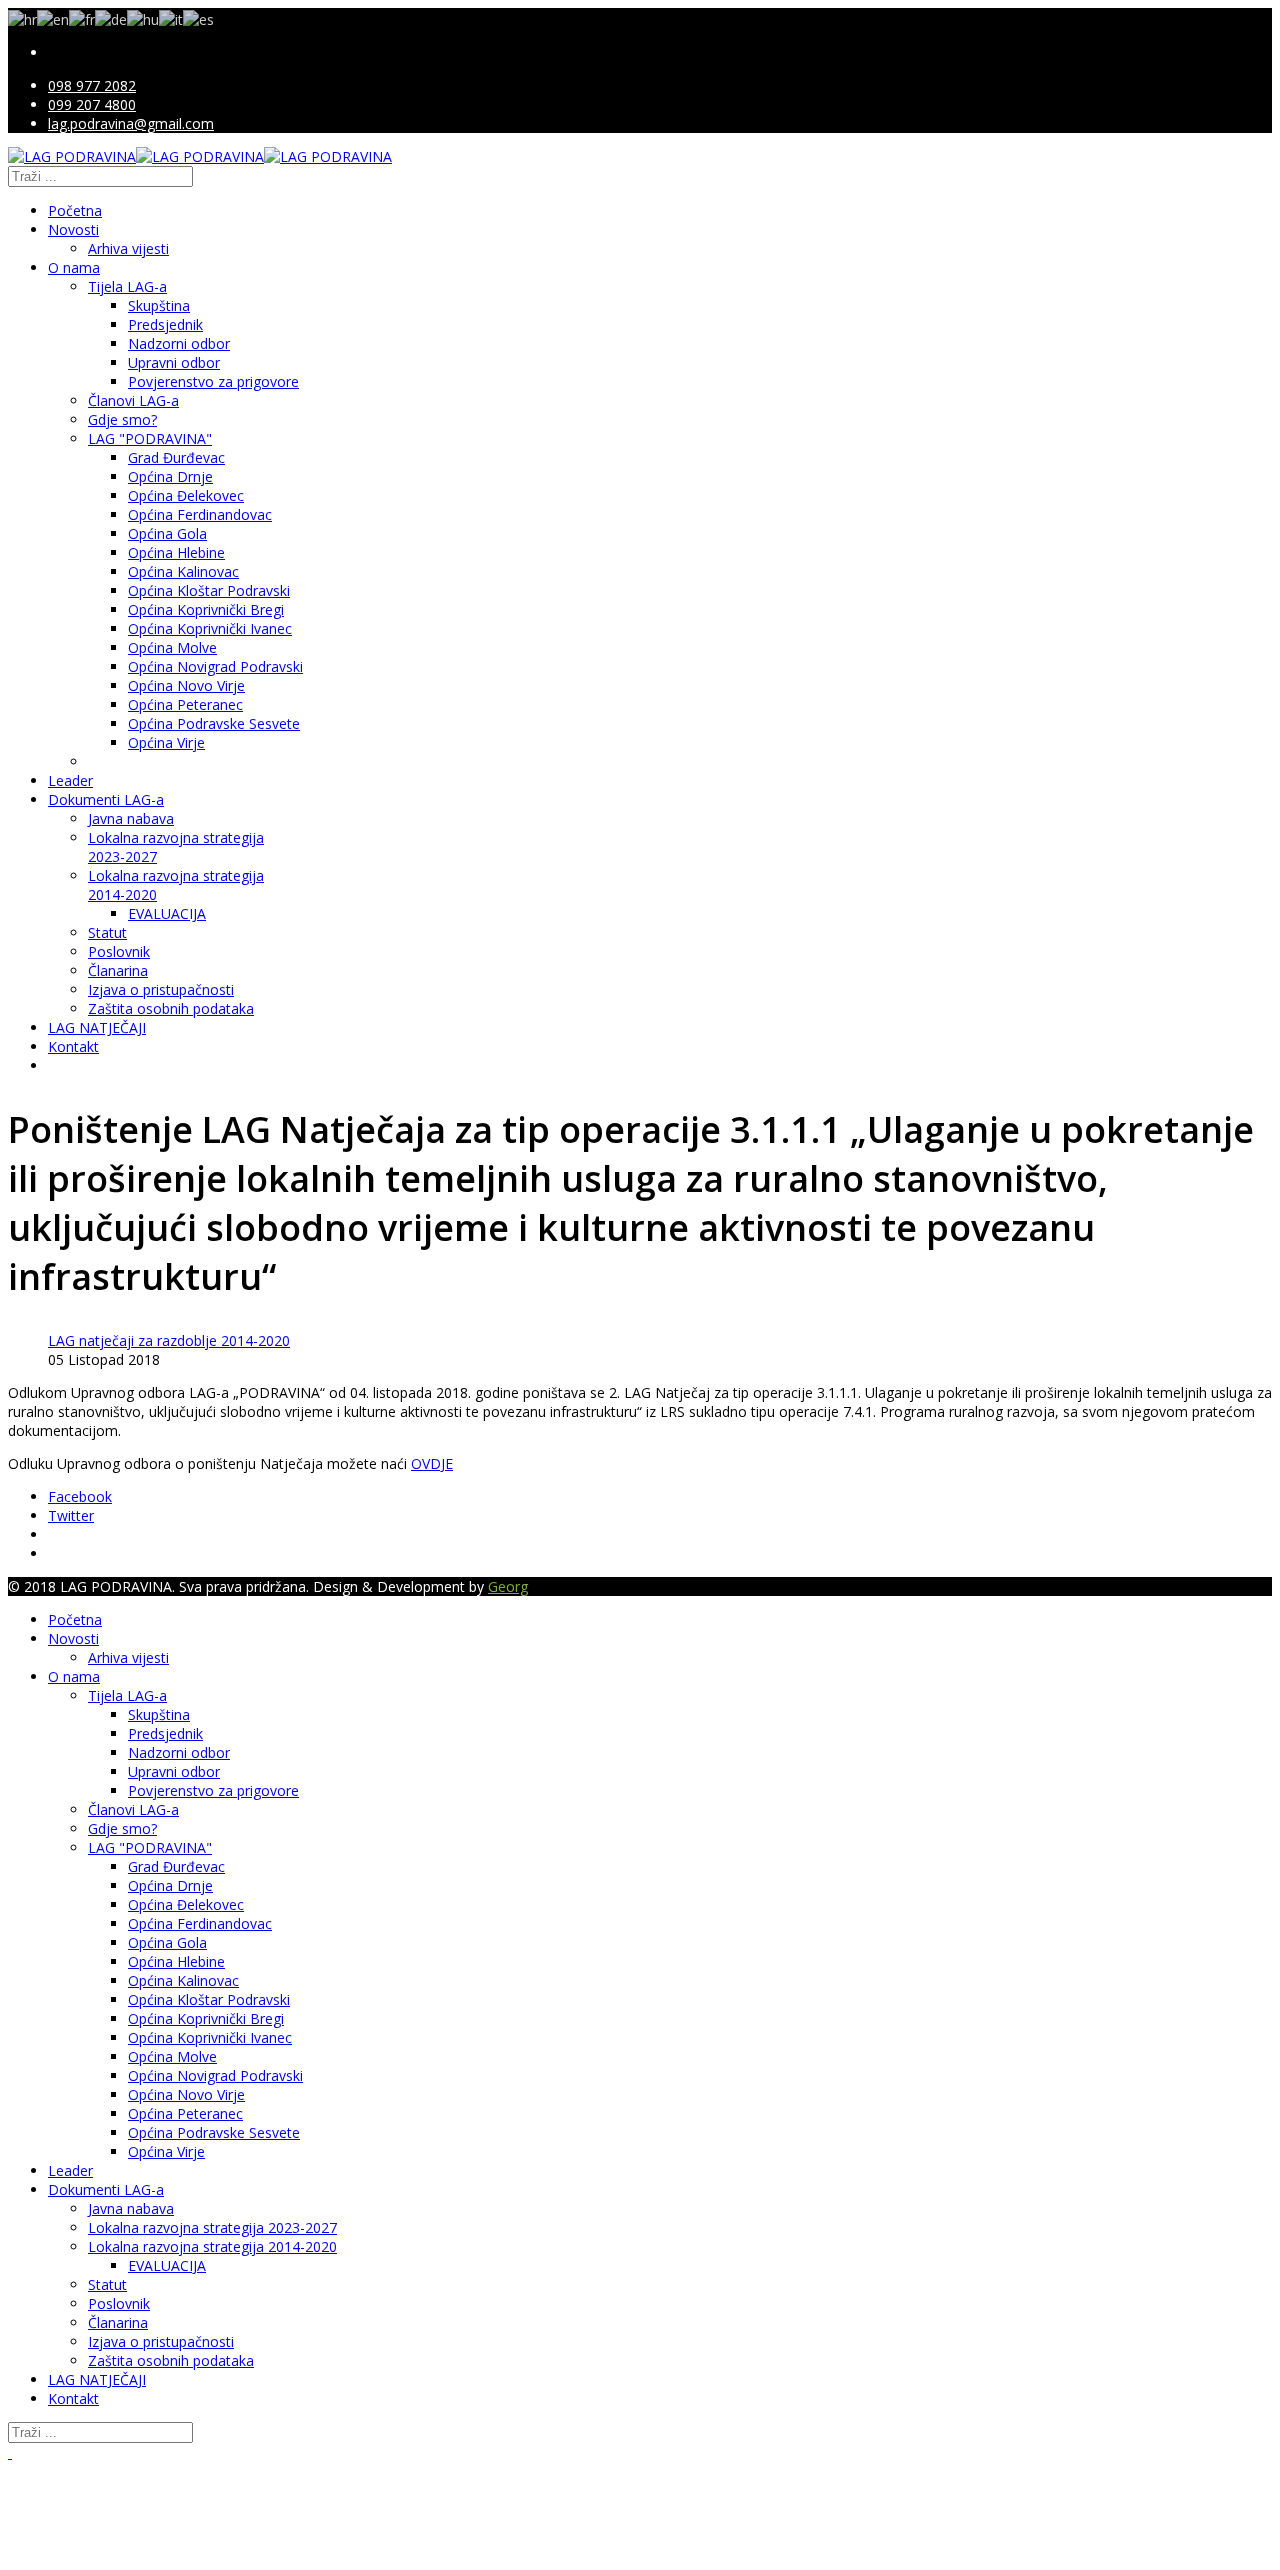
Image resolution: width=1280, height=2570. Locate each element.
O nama (74, 267)
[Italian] (171, 17)
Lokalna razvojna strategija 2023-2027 (212, 2227)
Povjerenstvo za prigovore (213, 381)
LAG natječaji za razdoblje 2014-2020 (169, 1340)
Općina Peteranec (185, 704)
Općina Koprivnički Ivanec (210, 628)
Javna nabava (131, 818)
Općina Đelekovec (186, 495)
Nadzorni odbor (179, 343)
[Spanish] (198, 17)
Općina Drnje (170, 476)
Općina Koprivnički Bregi (206, 609)
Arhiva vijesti (128, 248)
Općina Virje (166, 742)
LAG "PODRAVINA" (150, 438)
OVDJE (432, 1463)
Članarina (118, 970)
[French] (82, 17)
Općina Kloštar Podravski (209, 590)
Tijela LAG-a (127, 286)
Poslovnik (119, 951)
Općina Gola (167, 533)
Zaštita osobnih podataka (171, 1008)
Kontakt (73, 1046)
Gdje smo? (122, 419)
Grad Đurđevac (176, 457)
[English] (53, 17)
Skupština (159, 305)
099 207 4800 (92, 104)
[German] (111, 17)
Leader (70, 780)
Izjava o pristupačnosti (161, 989)
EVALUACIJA (167, 913)
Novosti (73, 229)
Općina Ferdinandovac (200, 514)
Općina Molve (172, 647)
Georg (508, 1586)
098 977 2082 (92, 85)
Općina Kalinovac (183, 571)
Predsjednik (165, 324)
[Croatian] (22, 17)
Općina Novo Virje (186, 685)
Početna (75, 210)
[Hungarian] (143, 17)
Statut (107, 932)
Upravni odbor (174, 362)
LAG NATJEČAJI (97, 1027)
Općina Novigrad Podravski (215, 666)
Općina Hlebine (176, 552)
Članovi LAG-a (133, 400)
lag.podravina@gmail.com (131, 123)
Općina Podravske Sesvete (214, 723)
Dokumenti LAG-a (106, 799)
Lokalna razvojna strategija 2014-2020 (212, 2246)
